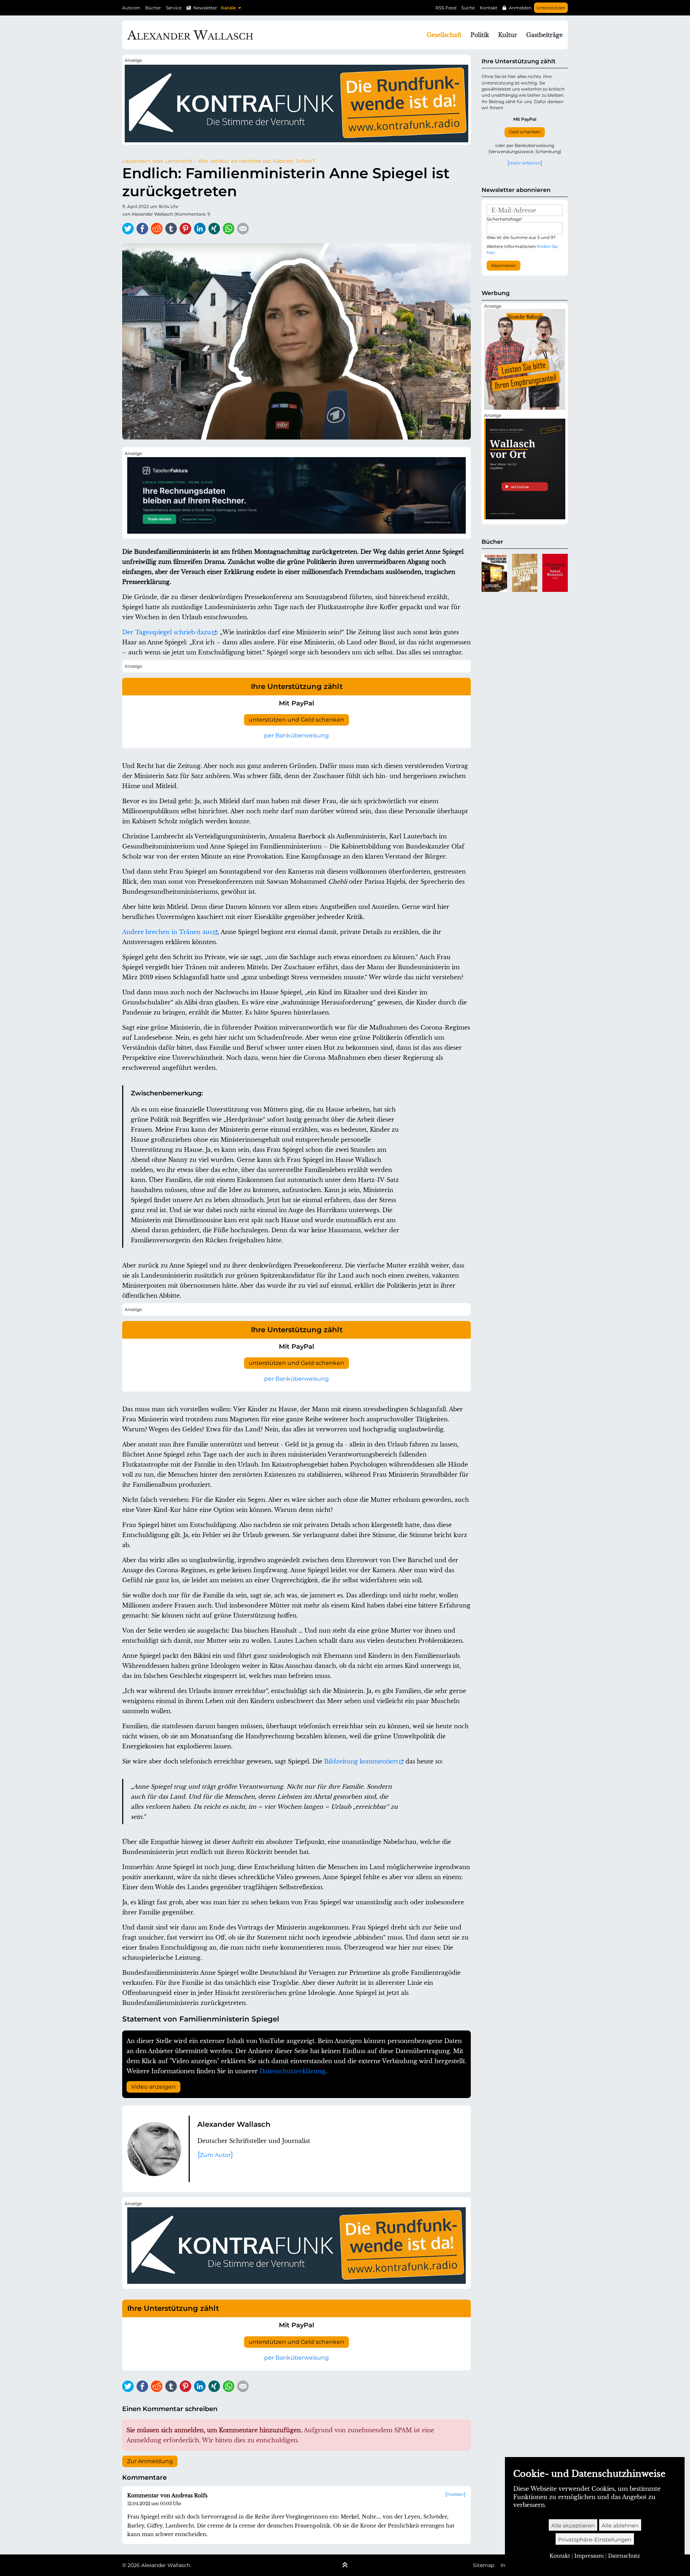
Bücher (153, 8)
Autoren (131, 8)
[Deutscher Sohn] (525, 573)
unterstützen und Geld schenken (296, 720)
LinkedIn (200, 229)
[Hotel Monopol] (555, 573)
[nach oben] (345, 2566)
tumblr (171, 229)
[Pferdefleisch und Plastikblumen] (494, 573)
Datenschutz (624, 2556)
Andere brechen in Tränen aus (167, 932)
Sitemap (484, 2565)
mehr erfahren (525, 163)
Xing (214, 229)
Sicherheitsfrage (505, 219)
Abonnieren (503, 266)
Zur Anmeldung (150, 2461)
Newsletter (205, 8)
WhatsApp (229, 229)
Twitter (128, 229)
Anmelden (520, 8)
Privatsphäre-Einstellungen (595, 2540)
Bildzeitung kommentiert (361, 1761)
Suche (468, 8)
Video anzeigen (153, 2087)
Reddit (157, 229)
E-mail (243, 229)
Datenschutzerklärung (292, 2071)
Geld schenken (525, 132)
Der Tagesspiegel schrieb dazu (167, 632)
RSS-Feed (446, 8)
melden (455, 2494)
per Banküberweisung (296, 735)
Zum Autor (215, 2155)
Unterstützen (551, 8)
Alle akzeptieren (573, 2526)
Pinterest (185, 229)
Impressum (589, 2556)
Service (174, 8)
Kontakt (489, 8)
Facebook (142, 229)
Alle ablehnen (620, 2526)
